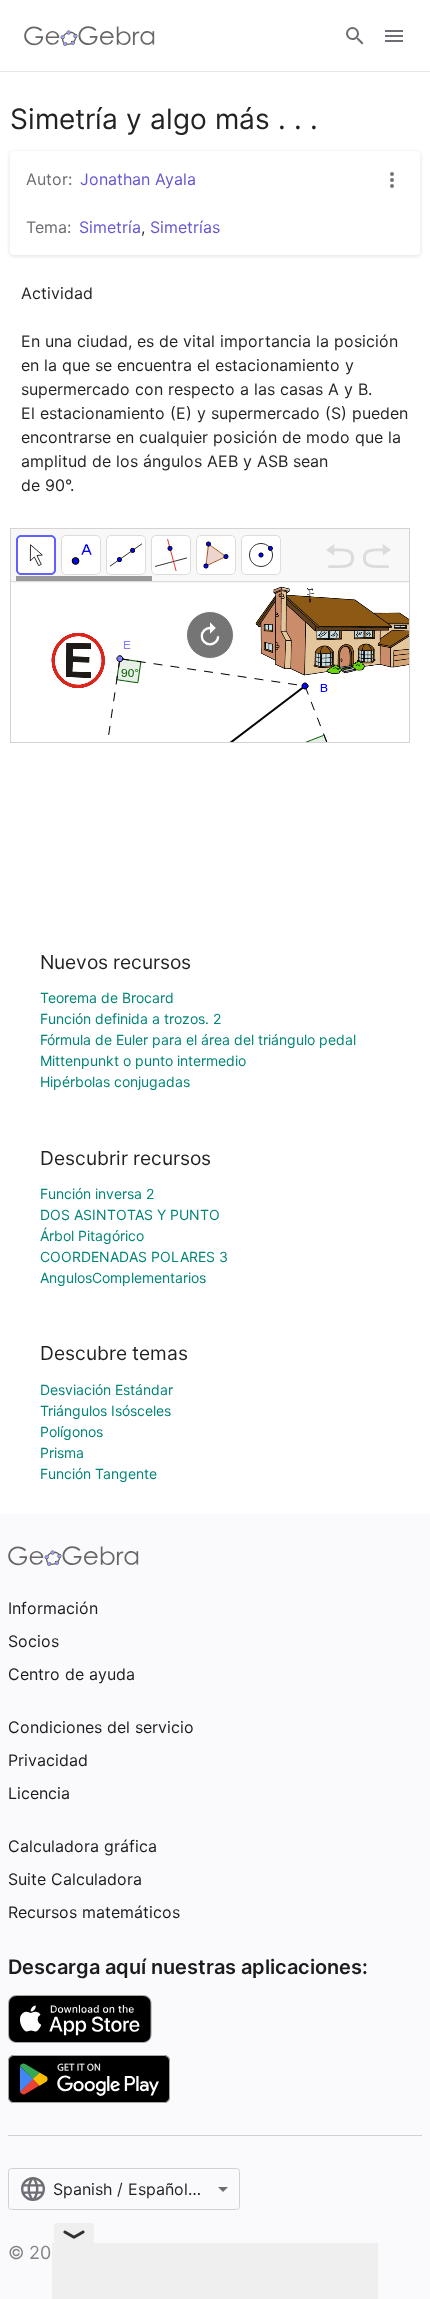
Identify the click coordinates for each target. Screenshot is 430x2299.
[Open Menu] (394, 36)
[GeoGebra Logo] (89, 36)
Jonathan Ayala (138, 179)
